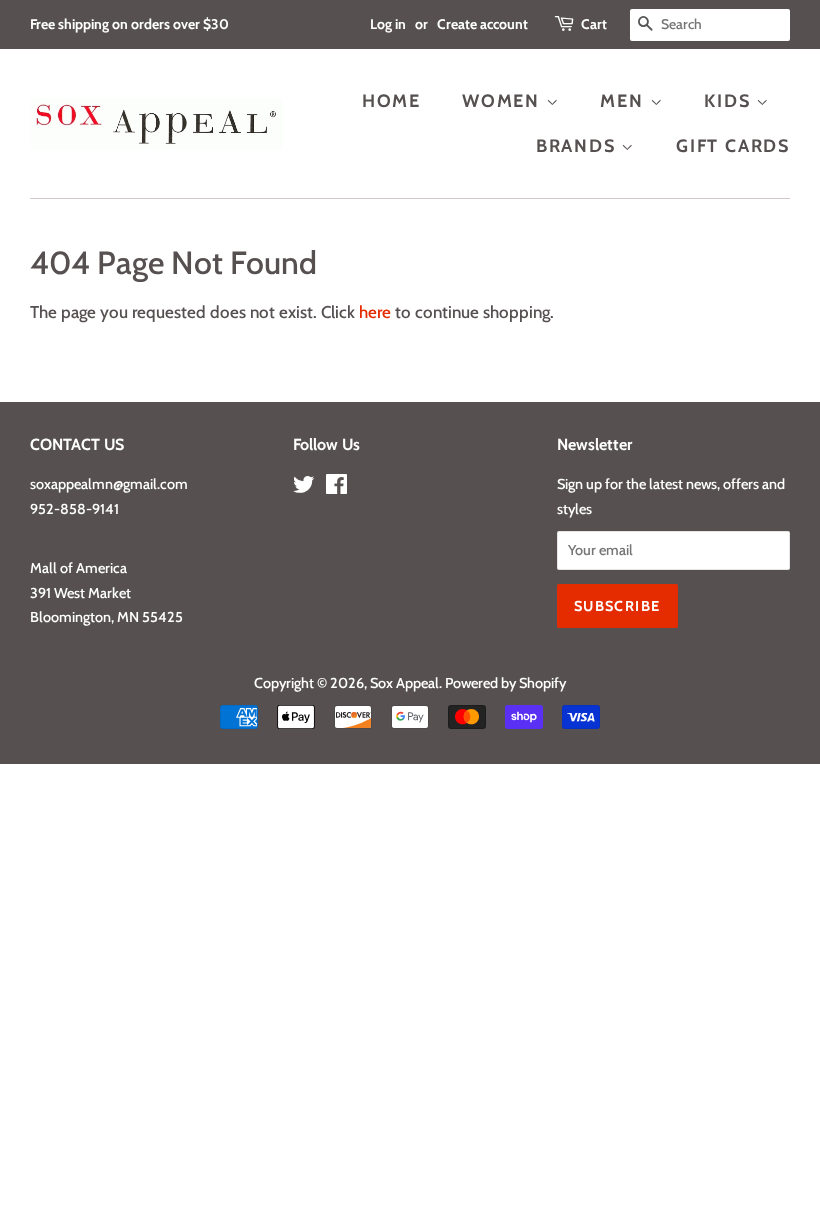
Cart (594, 24)
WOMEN (504, 100)
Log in (388, 24)
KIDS (730, 100)
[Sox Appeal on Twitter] (304, 488)
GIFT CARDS (733, 145)
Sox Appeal (404, 683)
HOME (391, 100)
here (375, 312)
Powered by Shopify (505, 683)
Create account (482, 24)
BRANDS (579, 145)
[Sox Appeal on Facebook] (336, 488)
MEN (624, 100)
